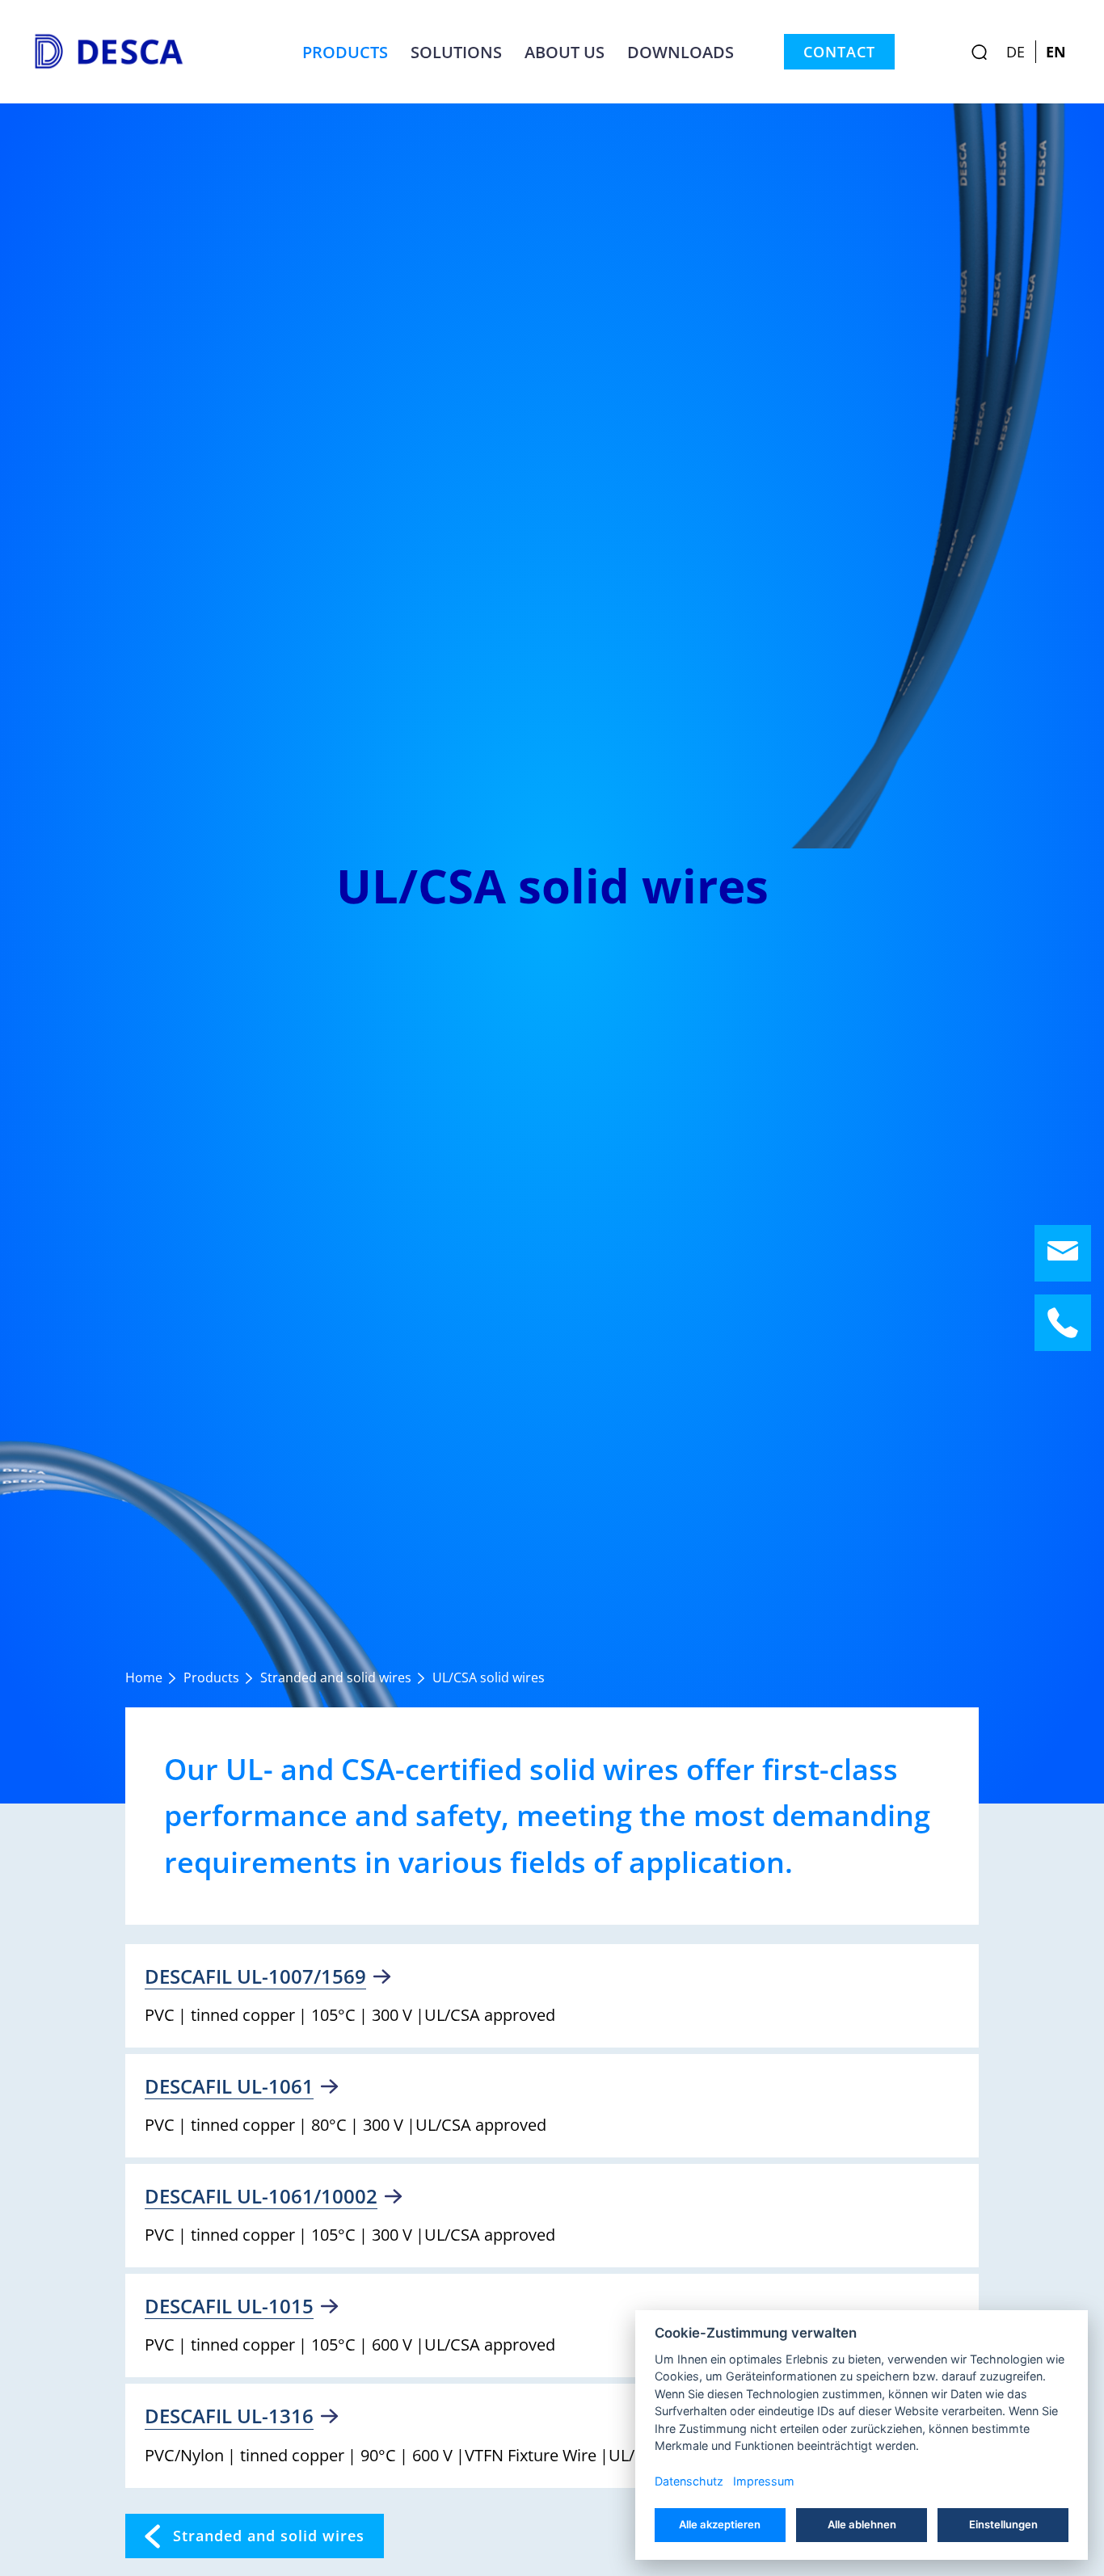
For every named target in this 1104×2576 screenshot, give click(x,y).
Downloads (681, 52)
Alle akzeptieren (720, 2524)
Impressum (764, 2481)
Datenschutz (689, 2481)
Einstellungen (1003, 2524)
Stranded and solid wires (269, 2536)
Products (345, 52)
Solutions (456, 52)
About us (565, 52)
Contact (839, 52)
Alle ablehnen (862, 2524)
